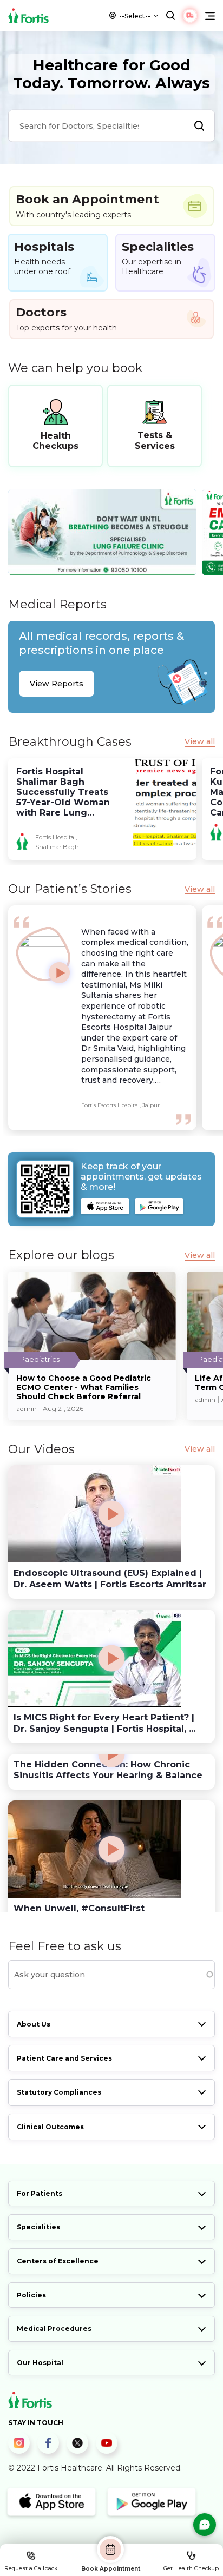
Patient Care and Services (64, 2058)
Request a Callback (31, 2568)
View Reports (57, 684)
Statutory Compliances (59, 2092)
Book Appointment (111, 2568)
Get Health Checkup (191, 2568)
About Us (34, 2024)
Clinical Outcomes (50, 2127)
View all (200, 742)
